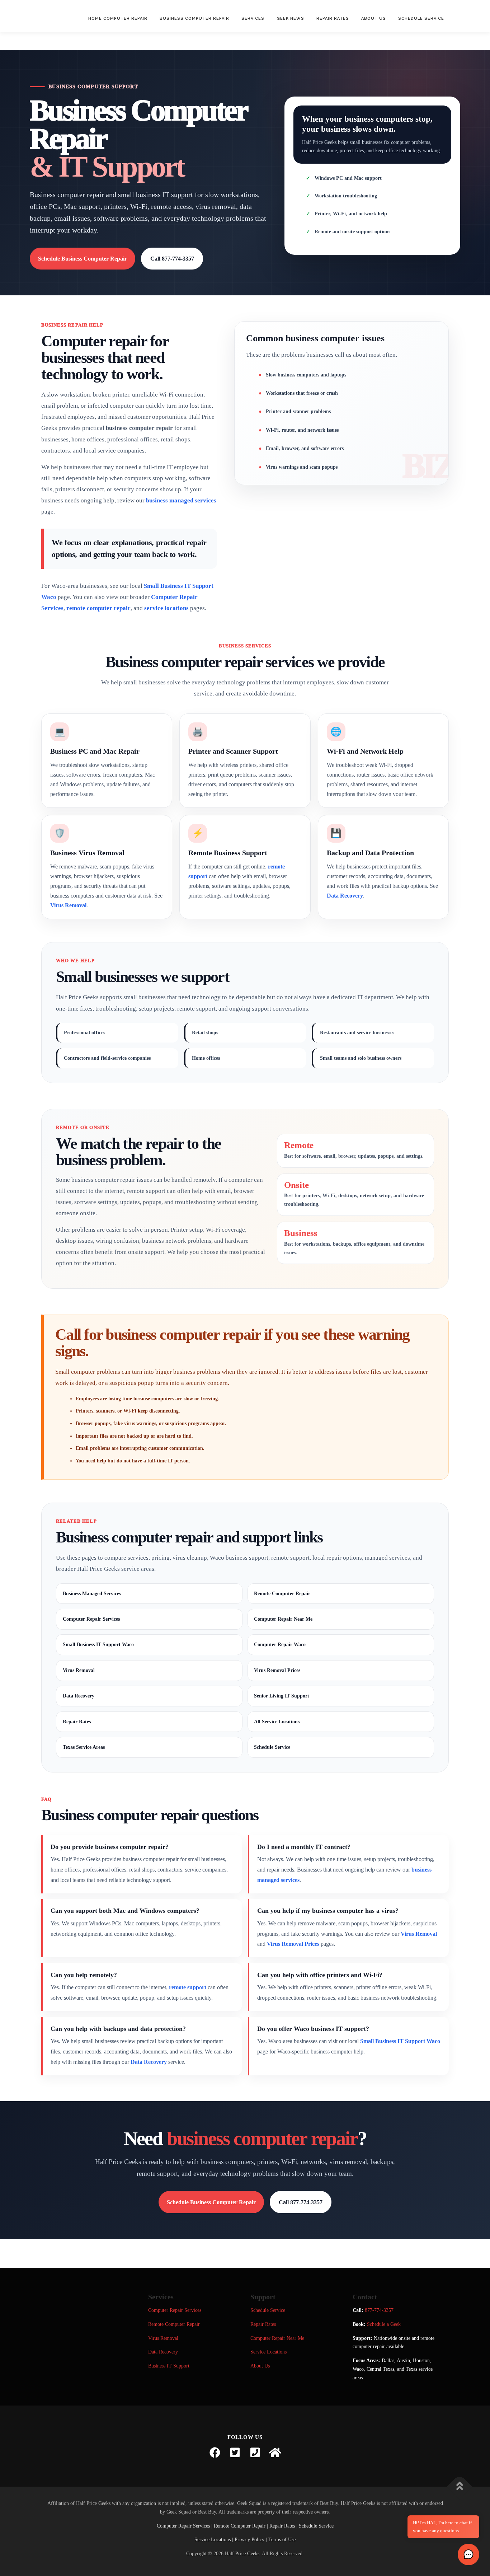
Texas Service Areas (84, 1747)
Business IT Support (169, 2366)
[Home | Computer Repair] (275, 2453)
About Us (374, 18)
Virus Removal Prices (277, 1670)
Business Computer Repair (194, 18)
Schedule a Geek (384, 2324)
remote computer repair (98, 608)
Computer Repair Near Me (283, 1619)
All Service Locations (277, 1722)
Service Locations (268, 2352)
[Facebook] (215, 2453)
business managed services (181, 500)
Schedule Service (421, 18)
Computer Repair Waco (280, 1645)
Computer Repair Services (91, 1619)
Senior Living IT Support (282, 1696)
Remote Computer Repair (282, 1594)
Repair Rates (333, 18)
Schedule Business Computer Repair (83, 259)
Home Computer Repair (118, 18)
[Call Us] (255, 2453)
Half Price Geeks (242, 2554)
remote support (188, 1987)
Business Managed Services (92, 1594)
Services (253, 18)
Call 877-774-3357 (172, 259)
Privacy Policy (249, 2540)
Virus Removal (68, 905)
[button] (468, 2554)
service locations (166, 608)
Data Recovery (345, 896)
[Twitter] (235, 2453)
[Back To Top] (460, 2487)
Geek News (290, 18)
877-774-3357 (379, 2310)
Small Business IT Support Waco (98, 1645)
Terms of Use (282, 2540)
